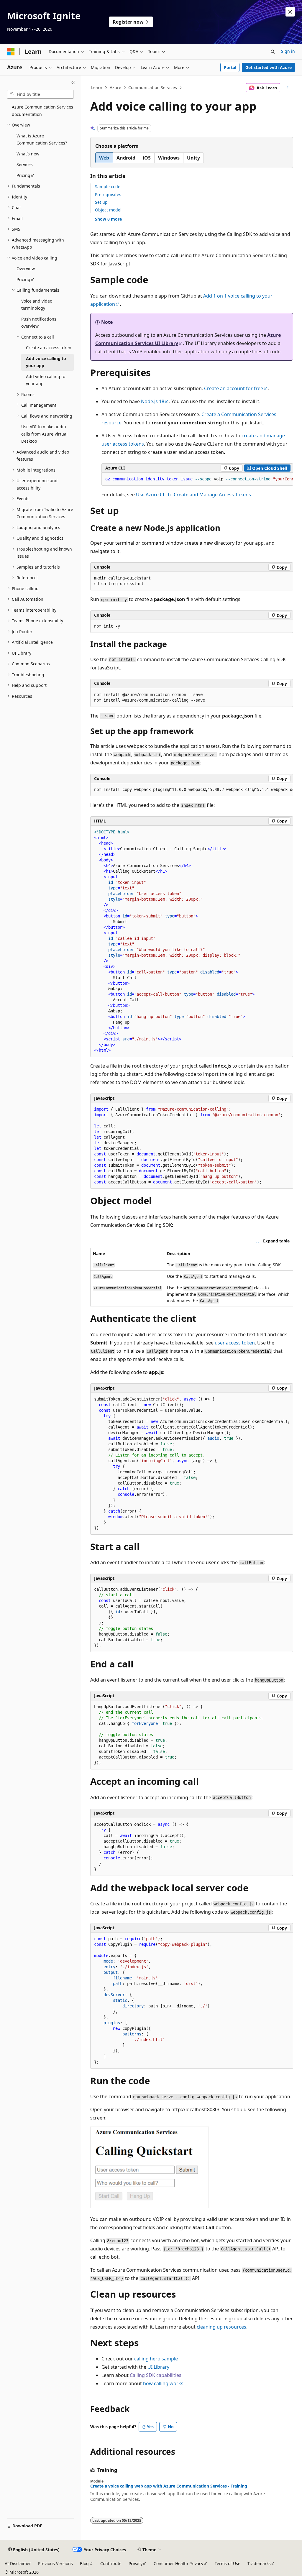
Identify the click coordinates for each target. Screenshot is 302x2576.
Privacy (136, 2563)
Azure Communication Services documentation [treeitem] (42, 111)
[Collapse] (73, 83)
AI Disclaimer (18, 2563)
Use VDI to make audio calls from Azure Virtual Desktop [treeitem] (44, 434)
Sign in (288, 51)
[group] (197, 479)
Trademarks (259, 2563)
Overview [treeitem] (26, 269)
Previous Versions (55, 2563)
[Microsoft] (11, 52)
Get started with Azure (269, 67)
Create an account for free (234, 388)
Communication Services (153, 87)
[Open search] (273, 52)
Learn (97, 87)
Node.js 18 (153, 401)
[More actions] (288, 88)
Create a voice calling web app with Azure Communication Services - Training (169, 2486)
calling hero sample (156, 2359)
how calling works (163, 2383)
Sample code (108, 187)
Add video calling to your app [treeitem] (46, 380)
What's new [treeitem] (28, 154)
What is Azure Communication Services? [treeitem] (42, 139)
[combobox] (40, 94)
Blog (84, 2563)
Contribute (111, 2563)
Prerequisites (108, 194)
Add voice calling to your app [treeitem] (46, 362)
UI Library (158, 2367)
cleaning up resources (221, 2327)
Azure (115, 87)
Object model (108, 210)
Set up (101, 202)
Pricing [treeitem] (23, 175)
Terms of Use (228, 2563)
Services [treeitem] (25, 164)
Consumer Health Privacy (178, 2563)
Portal (230, 67)
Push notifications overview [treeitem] (39, 323)
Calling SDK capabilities (156, 2375)
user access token (235, 1343)
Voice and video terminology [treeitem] (37, 305)
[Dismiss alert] (290, 12)
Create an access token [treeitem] (49, 348)
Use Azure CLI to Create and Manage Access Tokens (193, 495)
